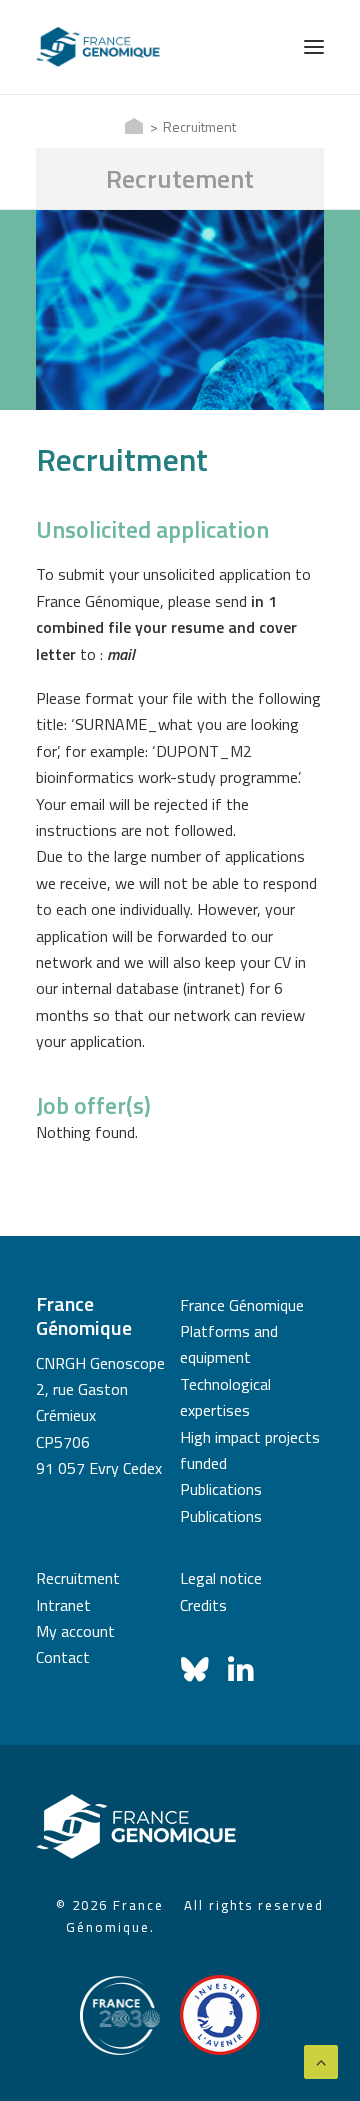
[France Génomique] (98, 47)
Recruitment (78, 1578)
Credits (203, 1605)
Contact (63, 1657)
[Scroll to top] (321, 2060)
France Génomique (242, 1305)
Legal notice (221, 1578)
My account (75, 1631)
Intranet (63, 1605)
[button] (314, 47)
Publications (221, 1489)
